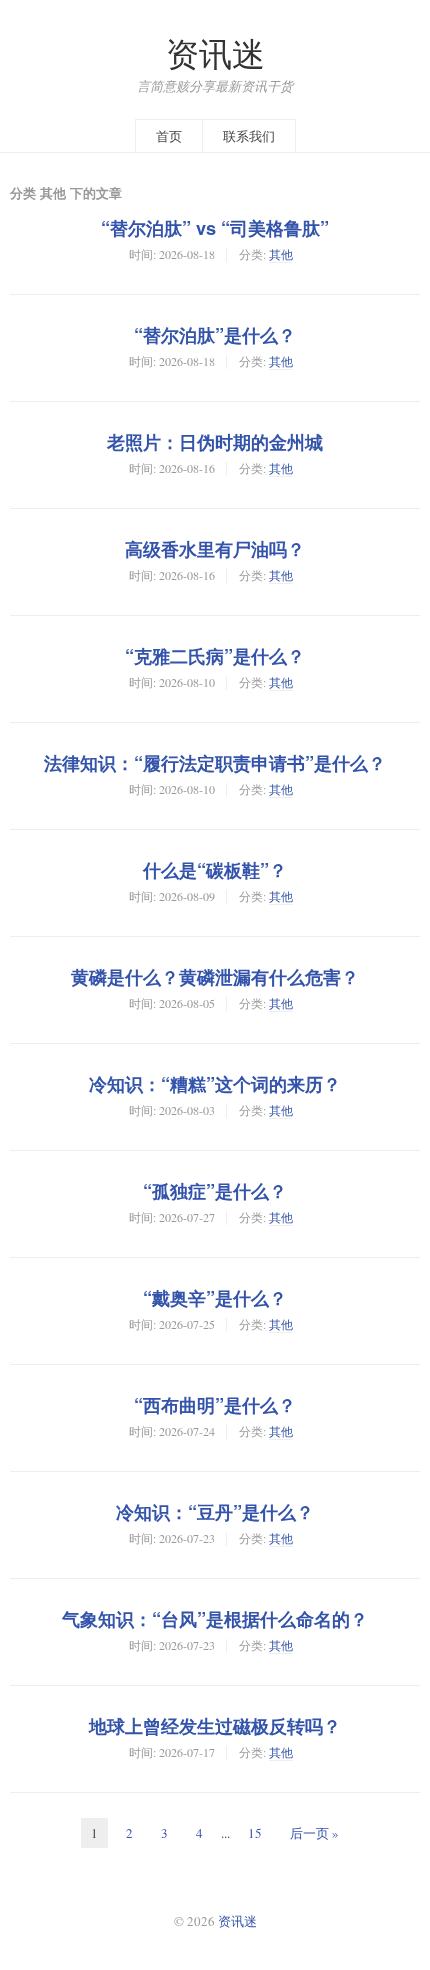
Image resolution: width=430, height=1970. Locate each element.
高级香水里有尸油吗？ (215, 549)
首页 (169, 136)
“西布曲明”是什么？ (215, 1405)
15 (255, 1833)
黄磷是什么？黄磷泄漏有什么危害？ (215, 977)
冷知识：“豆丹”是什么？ (215, 1512)
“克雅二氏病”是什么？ (215, 656)
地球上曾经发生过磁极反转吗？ (215, 1726)
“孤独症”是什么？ (215, 1191)
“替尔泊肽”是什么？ (215, 335)
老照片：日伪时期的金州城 (215, 442)
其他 (281, 254)
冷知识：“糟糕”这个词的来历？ (215, 1084)
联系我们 (249, 136)
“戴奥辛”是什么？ (215, 1298)
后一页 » (314, 1833)
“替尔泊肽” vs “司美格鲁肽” (215, 228)
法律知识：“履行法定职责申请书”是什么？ (215, 763)
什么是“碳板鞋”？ (215, 870)
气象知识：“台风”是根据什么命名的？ (215, 1619)
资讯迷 (215, 53)
